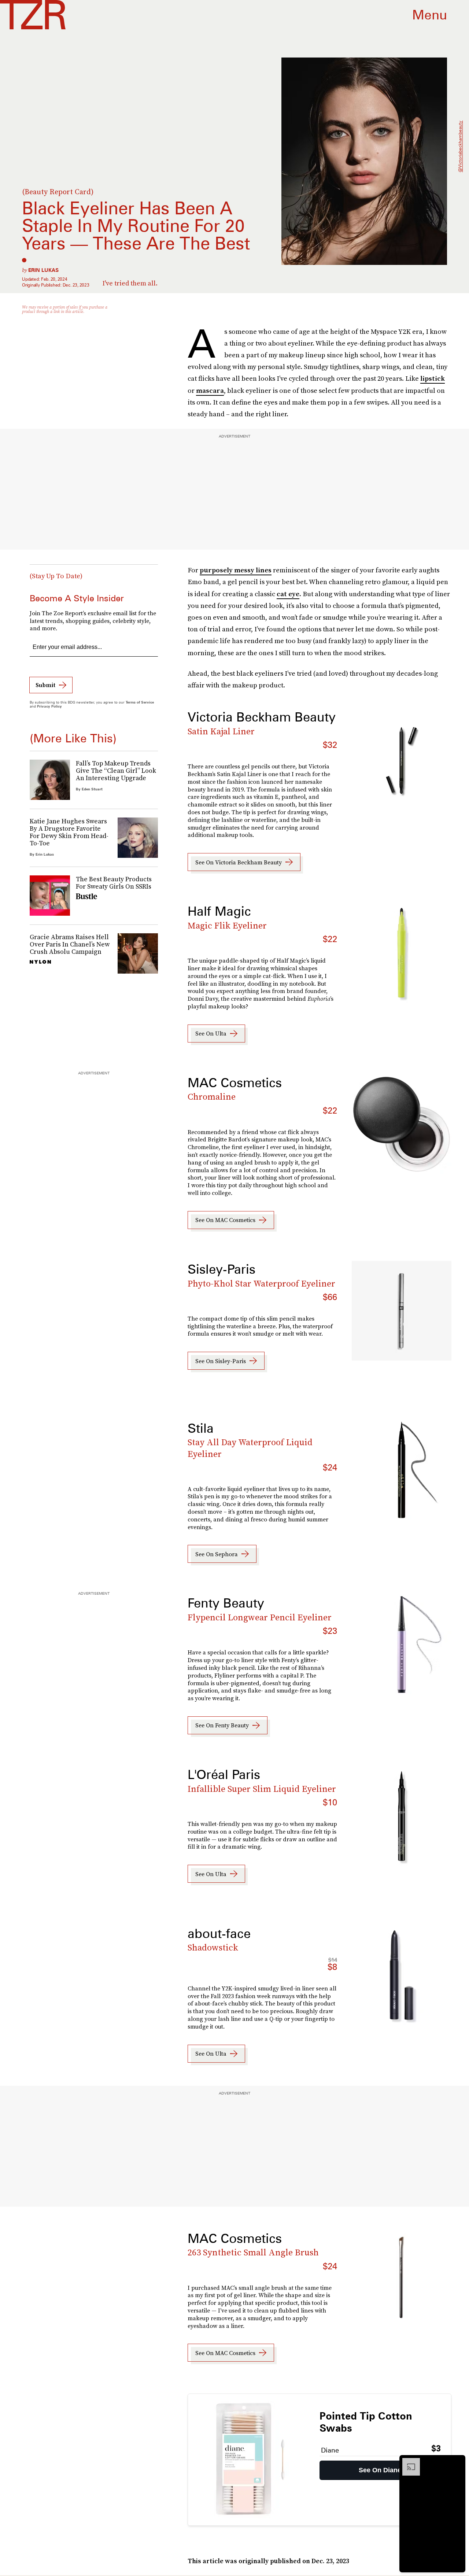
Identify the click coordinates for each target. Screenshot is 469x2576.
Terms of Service (140, 702)
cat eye (288, 594)
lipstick (433, 378)
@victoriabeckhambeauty (460, 147)
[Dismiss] (457, 2462)
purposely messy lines (236, 570)
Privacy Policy (49, 706)
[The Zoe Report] (33, 15)
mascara (210, 390)
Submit (45, 685)
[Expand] (407, 2462)
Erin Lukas (43, 270)
